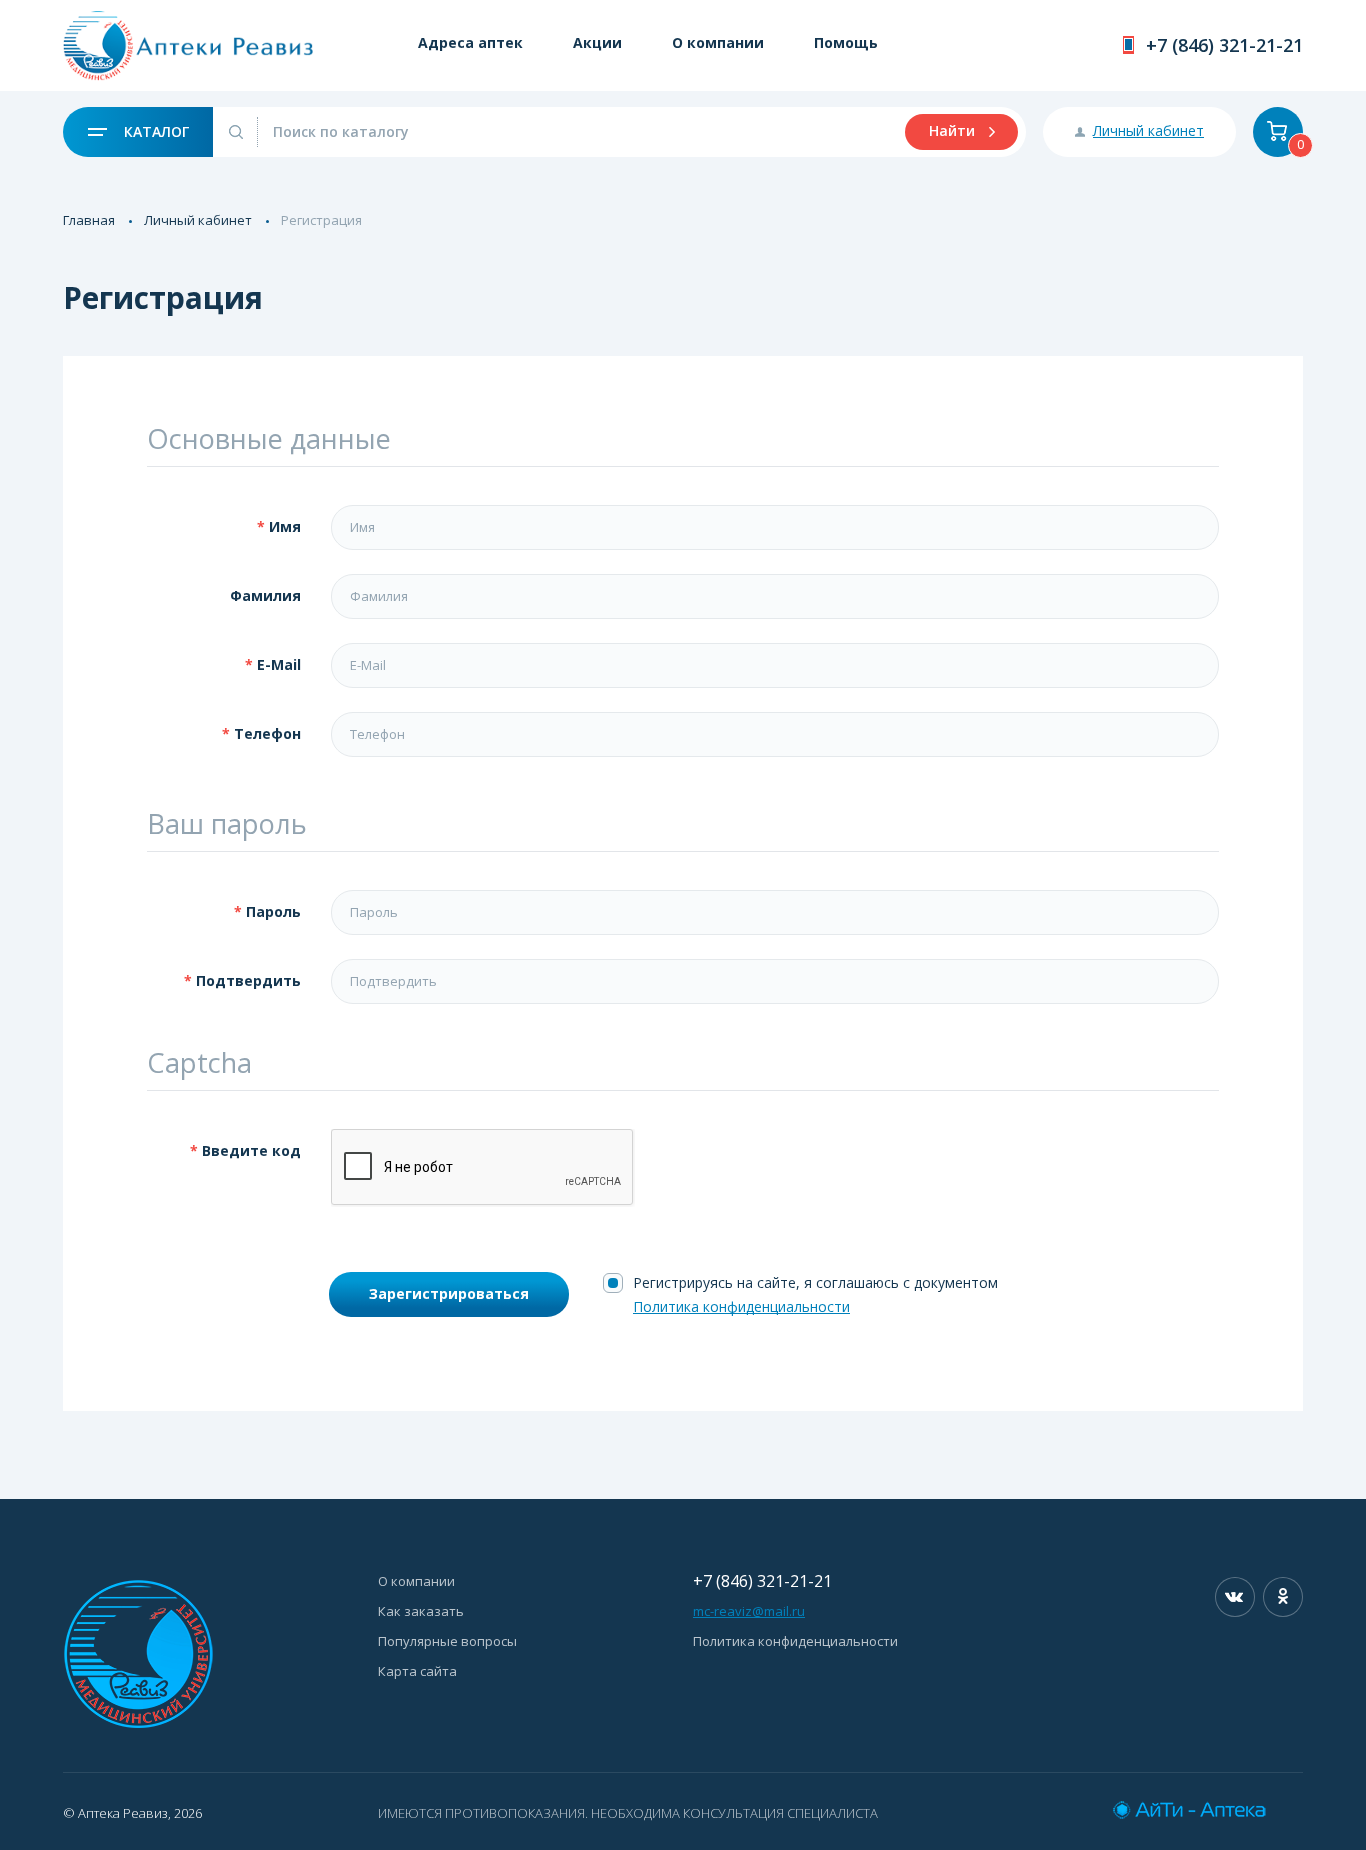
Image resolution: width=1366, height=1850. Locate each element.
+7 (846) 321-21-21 (1224, 45)
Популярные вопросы (447, 1641)
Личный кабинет (198, 220)
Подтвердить (248, 980)
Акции (597, 42)
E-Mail (279, 664)
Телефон (267, 733)
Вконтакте (1235, 1597)
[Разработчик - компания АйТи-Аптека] (1208, 1810)
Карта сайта (417, 1671)
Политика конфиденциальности (741, 1306)
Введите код (251, 1150)
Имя (285, 526)
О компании (718, 42)
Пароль (273, 911)
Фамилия (265, 595)
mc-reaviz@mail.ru (749, 1611)
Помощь (846, 42)
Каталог (154, 131)
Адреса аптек (470, 42)
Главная (89, 220)
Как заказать (421, 1611)
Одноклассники (1283, 1597)
